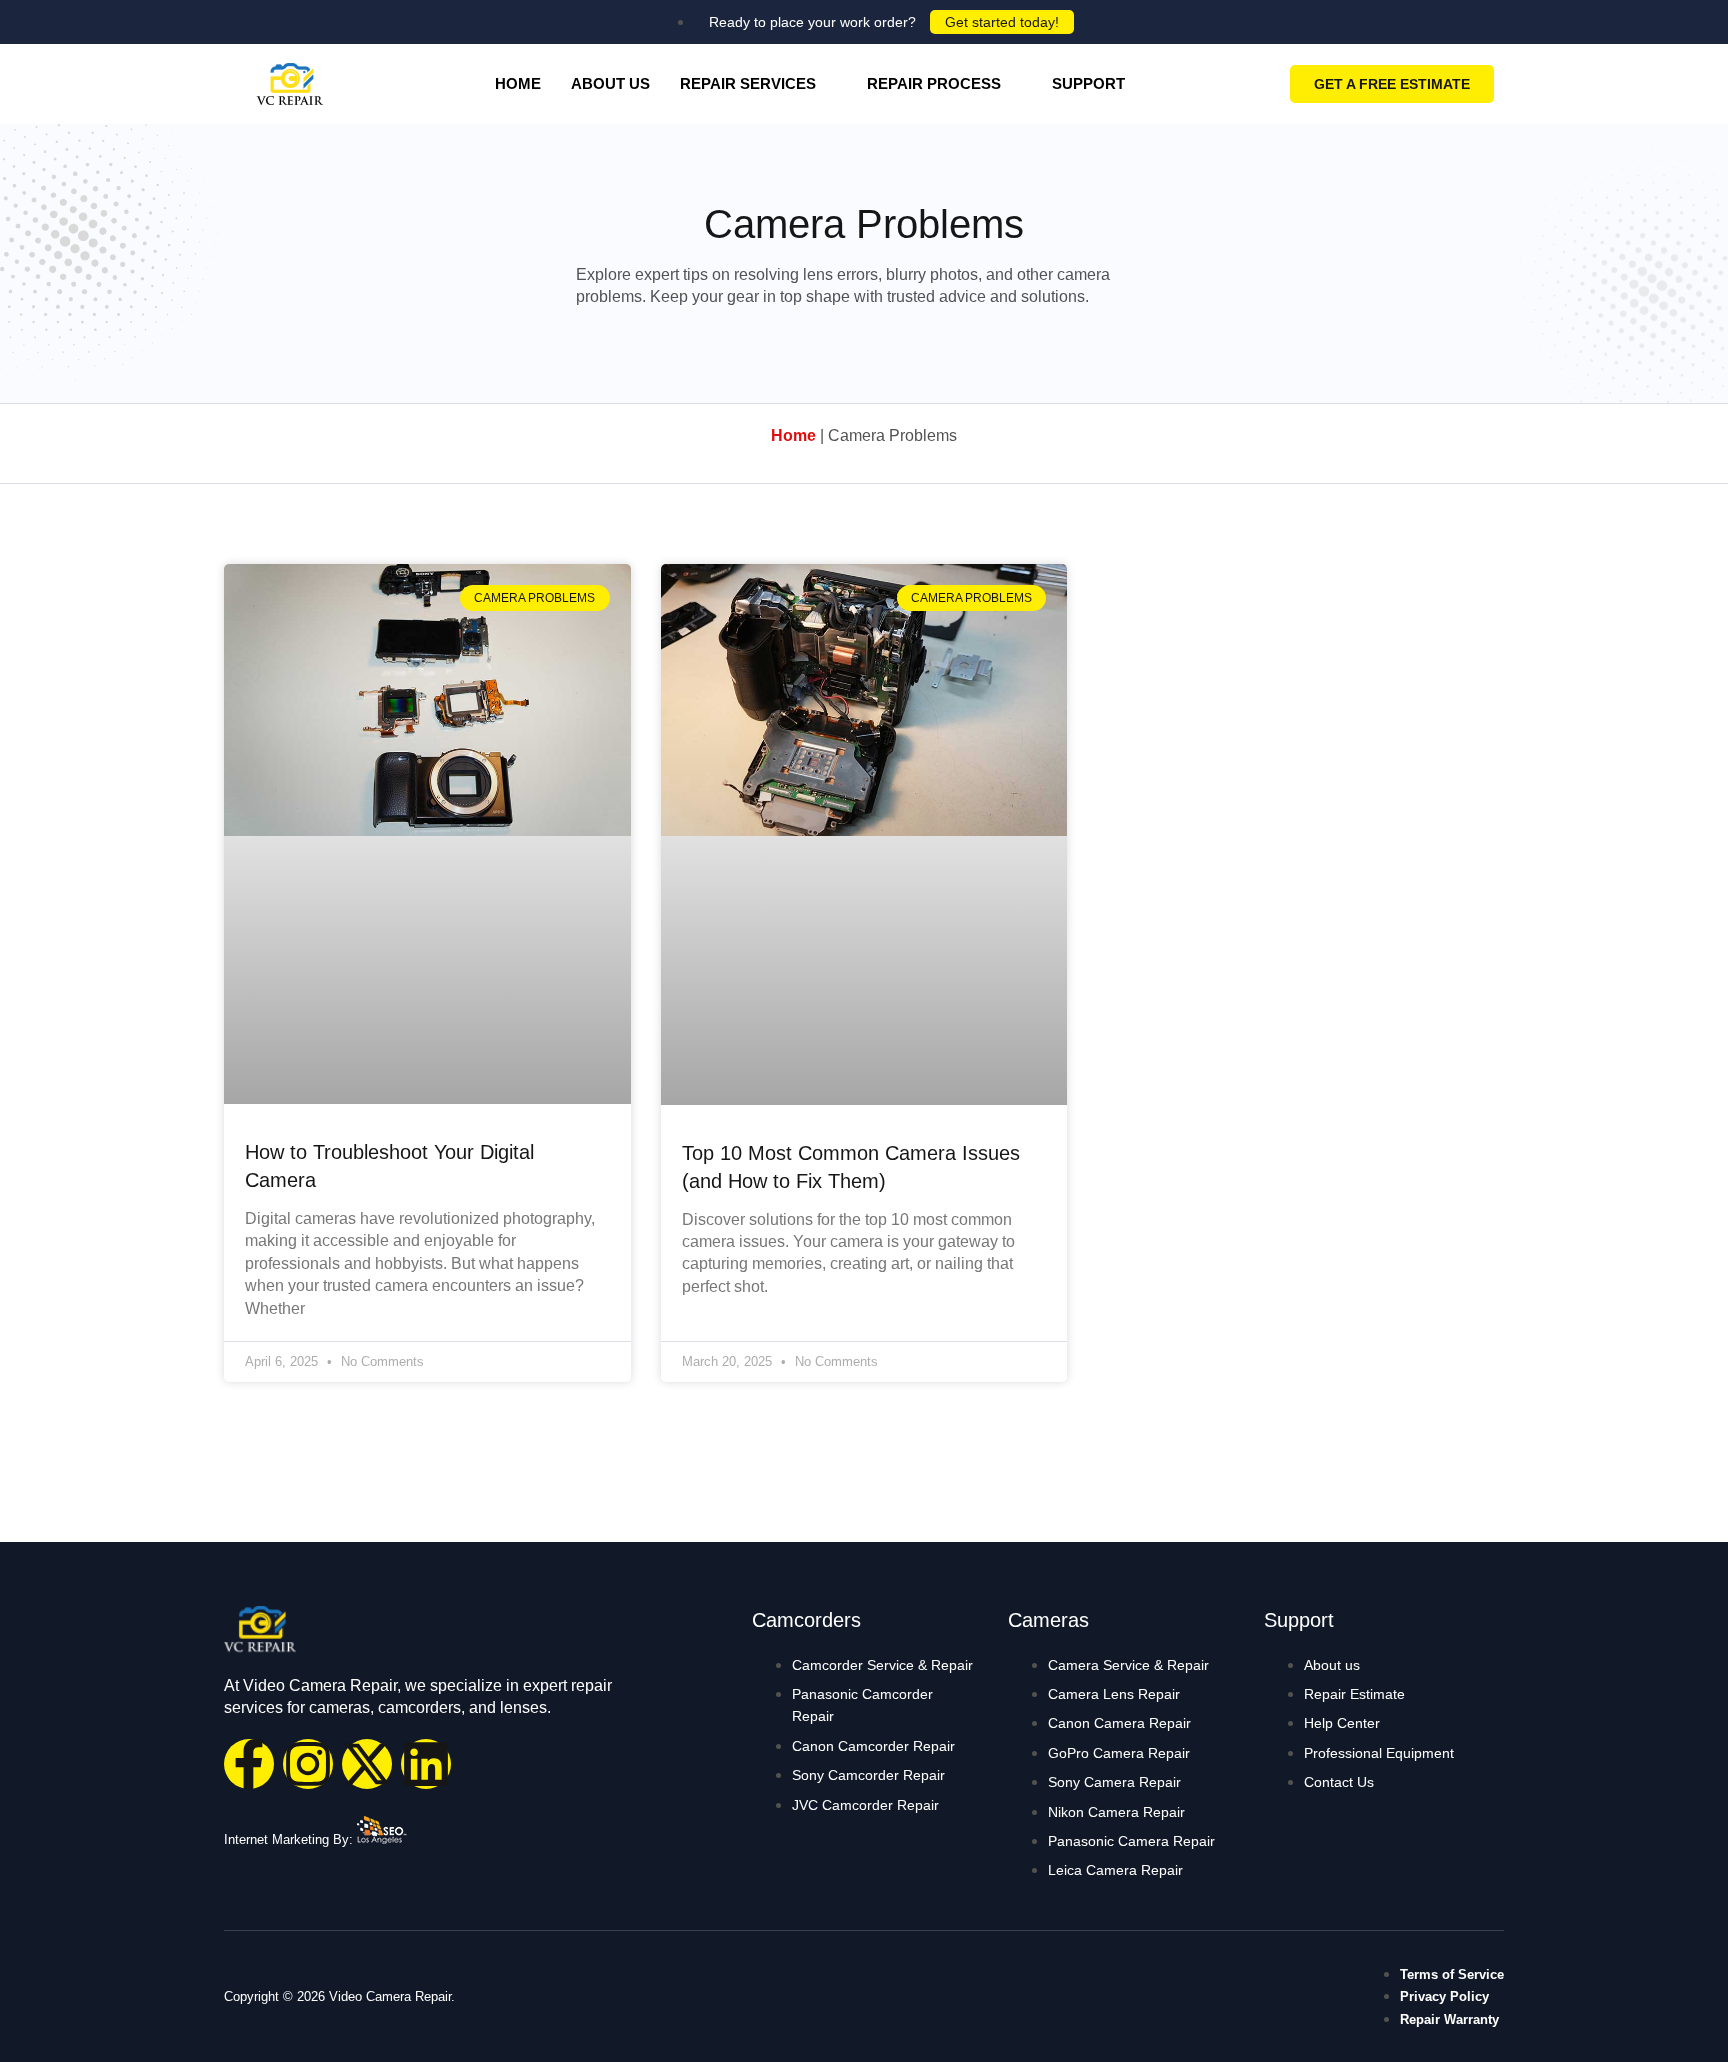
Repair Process (934, 83)
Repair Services (748, 83)
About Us (610, 83)
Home (518, 83)
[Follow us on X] (367, 1764)
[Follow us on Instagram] (308, 1764)
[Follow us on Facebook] (249, 1764)
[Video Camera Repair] (290, 84)
